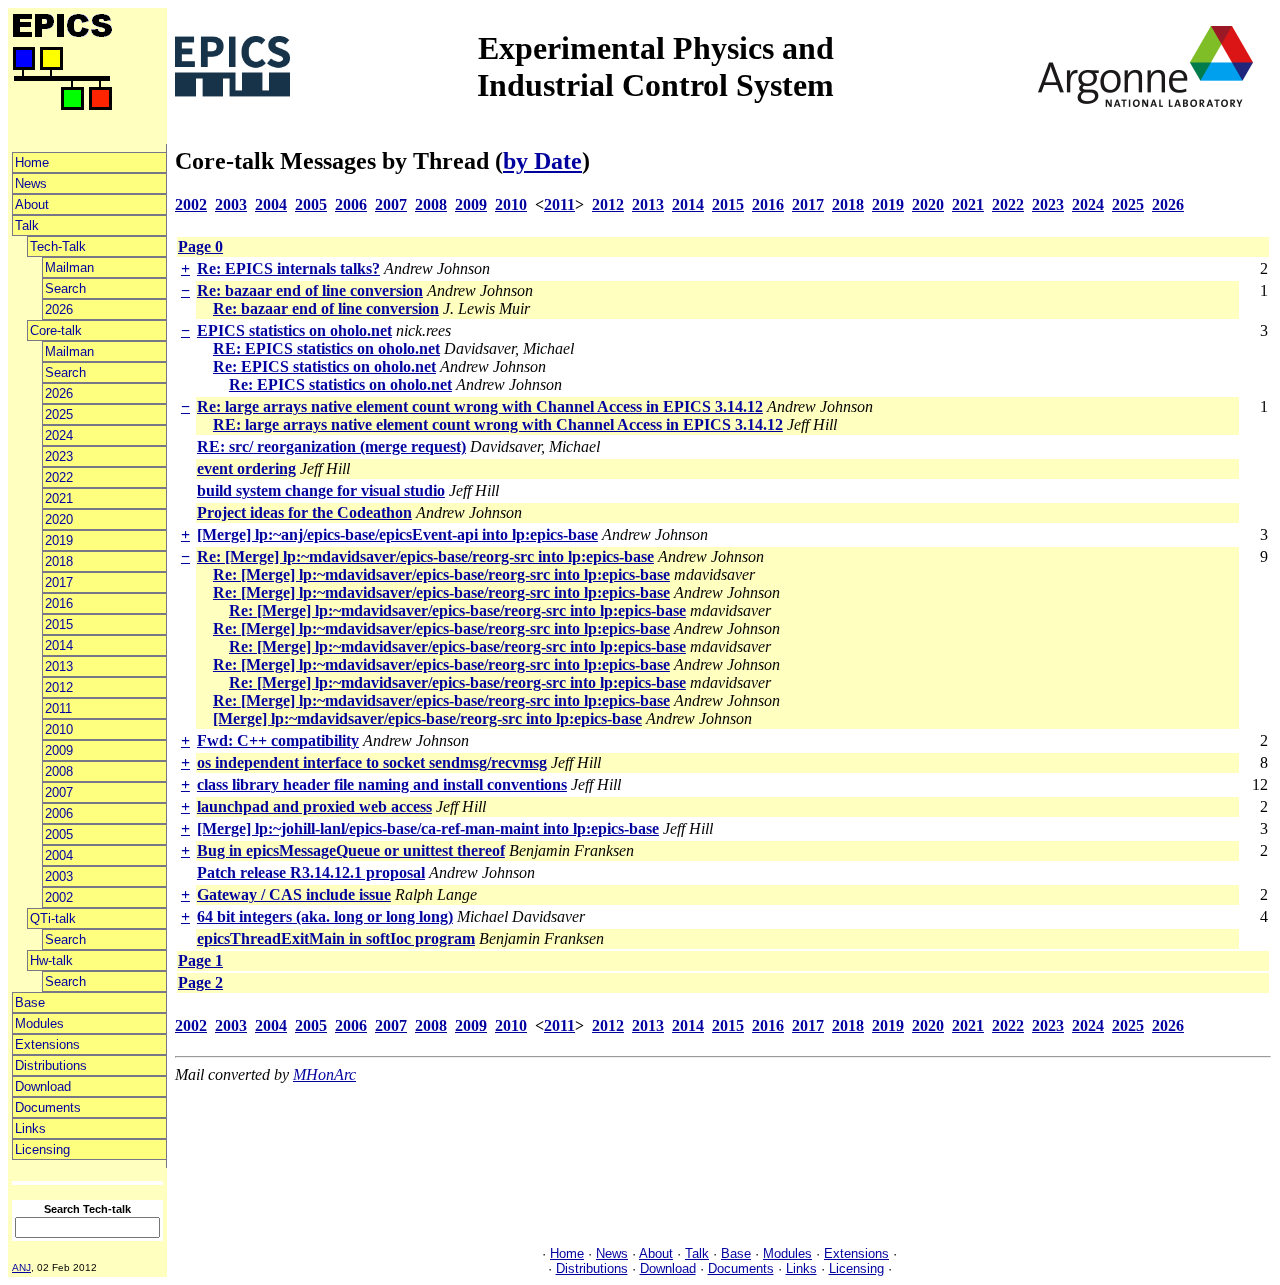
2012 (59, 687)
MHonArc (324, 1074)
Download (43, 1086)
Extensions (47, 1044)
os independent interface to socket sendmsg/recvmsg (372, 762)
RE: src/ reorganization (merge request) (331, 446)
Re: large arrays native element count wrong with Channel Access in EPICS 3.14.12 (480, 406)
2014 (59, 645)
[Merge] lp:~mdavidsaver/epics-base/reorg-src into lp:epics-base (427, 718)
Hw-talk (51, 960)
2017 (59, 582)
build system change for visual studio (321, 490)
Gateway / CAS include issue (294, 894)
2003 (59, 876)
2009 (59, 750)
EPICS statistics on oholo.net (294, 330)
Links (30, 1128)
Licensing (42, 1149)
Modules (39, 1023)
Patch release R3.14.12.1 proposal (311, 872)
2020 (59, 519)
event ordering (246, 468)
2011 (58, 708)
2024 (59, 435)
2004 (59, 855)
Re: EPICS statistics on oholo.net (324, 366)
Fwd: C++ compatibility (278, 740)
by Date (542, 161)
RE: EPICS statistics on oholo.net (326, 348)
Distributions (51, 1065)
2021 (59, 498)
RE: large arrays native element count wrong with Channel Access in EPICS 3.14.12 (498, 424)
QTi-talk (53, 918)
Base (30, 1002)
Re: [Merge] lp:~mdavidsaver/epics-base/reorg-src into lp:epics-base (425, 556)
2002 (59, 897)
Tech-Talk (58, 246)
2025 (59, 414)
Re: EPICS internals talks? (288, 268)
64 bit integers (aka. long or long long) (325, 916)
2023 (59, 456)
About (32, 204)
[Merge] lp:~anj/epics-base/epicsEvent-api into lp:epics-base (397, 534)
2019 (59, 540)
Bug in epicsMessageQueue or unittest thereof (351, 850)
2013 (59, 666)
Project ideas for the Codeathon (304, 512)
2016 (59, 603)
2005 (59, 834)
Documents (48, 1107)
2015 (59, 624)
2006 (59, 813)
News (31, 183)
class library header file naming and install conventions (382, 784)
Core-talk (56, 330)
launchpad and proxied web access (314, 806)
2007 (59, 792)
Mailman (69, 267)
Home (32, 162)
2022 (59, 477)
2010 (59, 729)
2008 (59, 771)
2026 (59, 309)
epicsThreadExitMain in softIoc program (336, 938)
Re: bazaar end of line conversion (310, 290)
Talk (27, 225)
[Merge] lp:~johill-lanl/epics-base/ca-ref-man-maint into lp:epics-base (428, 828)
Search (65, 288)
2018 (59, 561)
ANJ (21, 1267)
